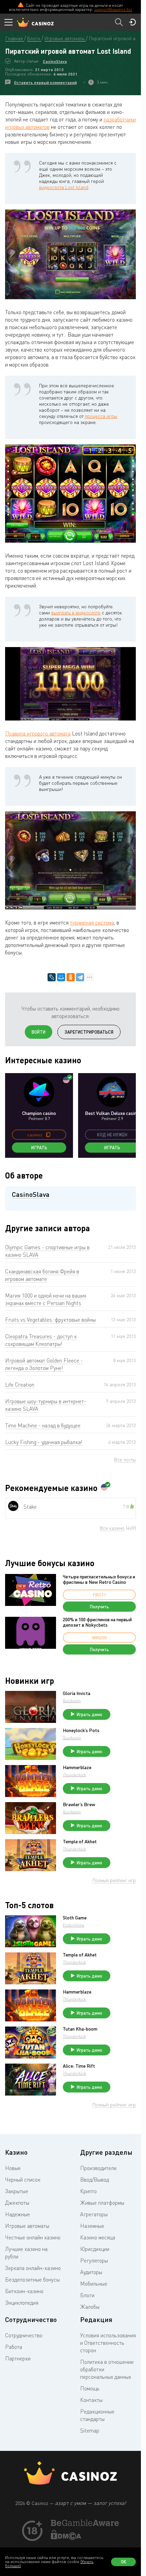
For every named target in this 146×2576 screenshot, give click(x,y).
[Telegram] (80, 977)
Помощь (90, 2388)
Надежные (17, 2214)
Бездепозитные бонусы (32, 2280)
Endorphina (74, 1925)
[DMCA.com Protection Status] (66, 2538)
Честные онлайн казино (33, 2237)
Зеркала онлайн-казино (33, 2268)
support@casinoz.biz (113, 9)
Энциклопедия (22, 2303)
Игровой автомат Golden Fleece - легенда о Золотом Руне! (44, 1364)
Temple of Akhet (80, 1842)
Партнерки (18, 2358)
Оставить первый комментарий (45, 82)
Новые (13, 2168)
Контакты (91, 2400)
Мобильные (94, 2284)
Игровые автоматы (27, 2226)
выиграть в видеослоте (76, 613)
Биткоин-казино (24, 2291)
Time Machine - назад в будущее (43, 1425)
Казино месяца (98, 2237)
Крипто (88, 2191)
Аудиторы (91, 2272)
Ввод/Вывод (95, 2180)
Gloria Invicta (77, 1693)
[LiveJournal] (52, 977)
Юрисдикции (95, 2249)
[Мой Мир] (61, 977)
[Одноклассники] (71, 977)
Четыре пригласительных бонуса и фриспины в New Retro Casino (99, 1579)
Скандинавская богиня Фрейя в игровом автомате (42, 1275)
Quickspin (72, 1701)
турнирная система (92, 922)
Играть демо (89, 1714)
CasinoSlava (55, 61)
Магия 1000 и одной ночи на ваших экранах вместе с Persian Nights (46, 1299)
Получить (99, 1607)
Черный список (23, 2180)
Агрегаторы (94, 2214)
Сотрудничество (24, 2335)
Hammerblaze (77, 1767)
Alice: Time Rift (79, 2066)
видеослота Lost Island (64, 187)
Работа (14, 2347)
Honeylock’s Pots (81, 1730)
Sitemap (90, 2430)
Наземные (92, 2226)
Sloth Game (75, 1918)
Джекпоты (17, 2203)
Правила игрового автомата (38, 733)
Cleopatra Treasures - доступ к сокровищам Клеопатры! (41, 1340)
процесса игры (101, 416)
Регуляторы (94, 2260)
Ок (124, 2562)
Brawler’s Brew (79, 1804)
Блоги (87, 2295)
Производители (98, 2168)
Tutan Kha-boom (80, 2029)
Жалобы (90, 2307)
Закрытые (17, 2191)
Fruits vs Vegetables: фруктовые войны (50, 1320)
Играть (39, 1148)
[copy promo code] (48, 1135)
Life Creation (20, 1385)
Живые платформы (102, 2203)
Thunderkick (74, 1775)
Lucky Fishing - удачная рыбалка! (44, 1442)
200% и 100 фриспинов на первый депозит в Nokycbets (97, 1622)
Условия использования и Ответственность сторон (108, 2343)
